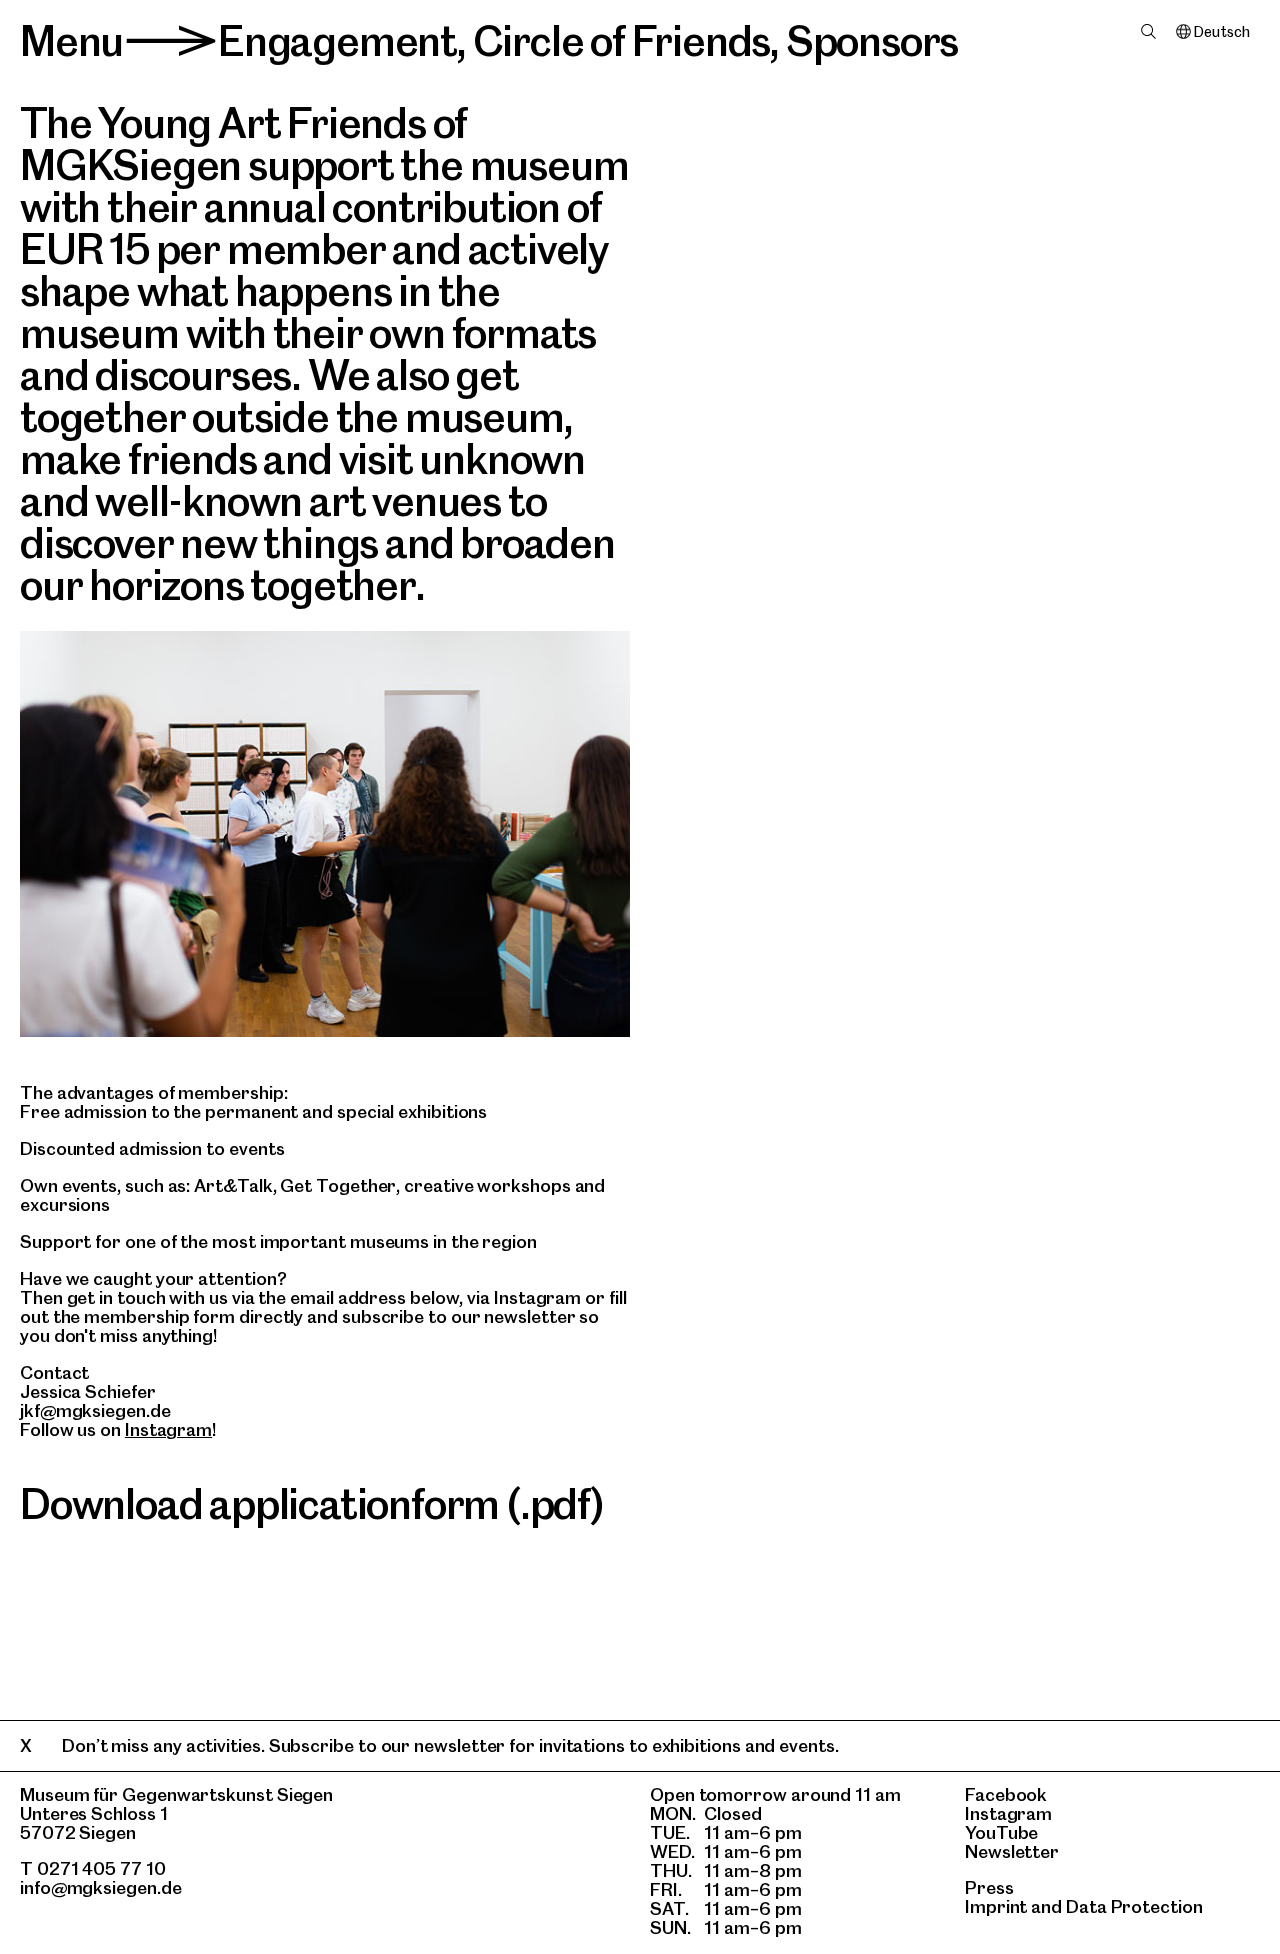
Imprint (996, 1906)
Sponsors (872, 41)
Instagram (168, 1429)
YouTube (1001, 1832)
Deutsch (1221, 32)
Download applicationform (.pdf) (312, 1504)
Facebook (1006, 1794)
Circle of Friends (622, 41)
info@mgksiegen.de (101, 1887)
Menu (71, 41)
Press (989, 1887)
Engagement (337, 41)
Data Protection (1134, 1906)
